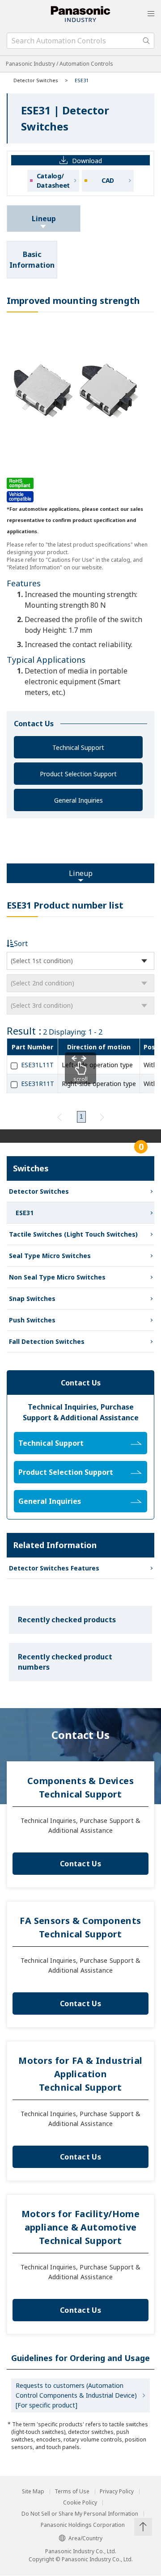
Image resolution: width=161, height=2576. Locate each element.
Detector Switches (36, 80)
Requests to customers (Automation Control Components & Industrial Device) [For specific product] (76, 2395)
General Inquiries (78, 800)
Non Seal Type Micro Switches (57, 1277)
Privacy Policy (117, 2492)
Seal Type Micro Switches (50, 1256)
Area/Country (85, 2538)
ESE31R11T (38, 1084)
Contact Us (80, 1864)
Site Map (33, 2492)
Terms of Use (72, 2492)
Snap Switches (32, 1299)
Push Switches (32, 1320)
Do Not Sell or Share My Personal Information (80, 2514)
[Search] (146, 41)
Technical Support (78, 747)
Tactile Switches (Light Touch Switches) (73, 1234)
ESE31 (25, 1213)
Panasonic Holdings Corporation (83, 2525)
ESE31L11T (37, 1065)
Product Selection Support (78, 774)
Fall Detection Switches (47, 1341)
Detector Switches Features (54, 1568)
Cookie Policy (80, 2503)
